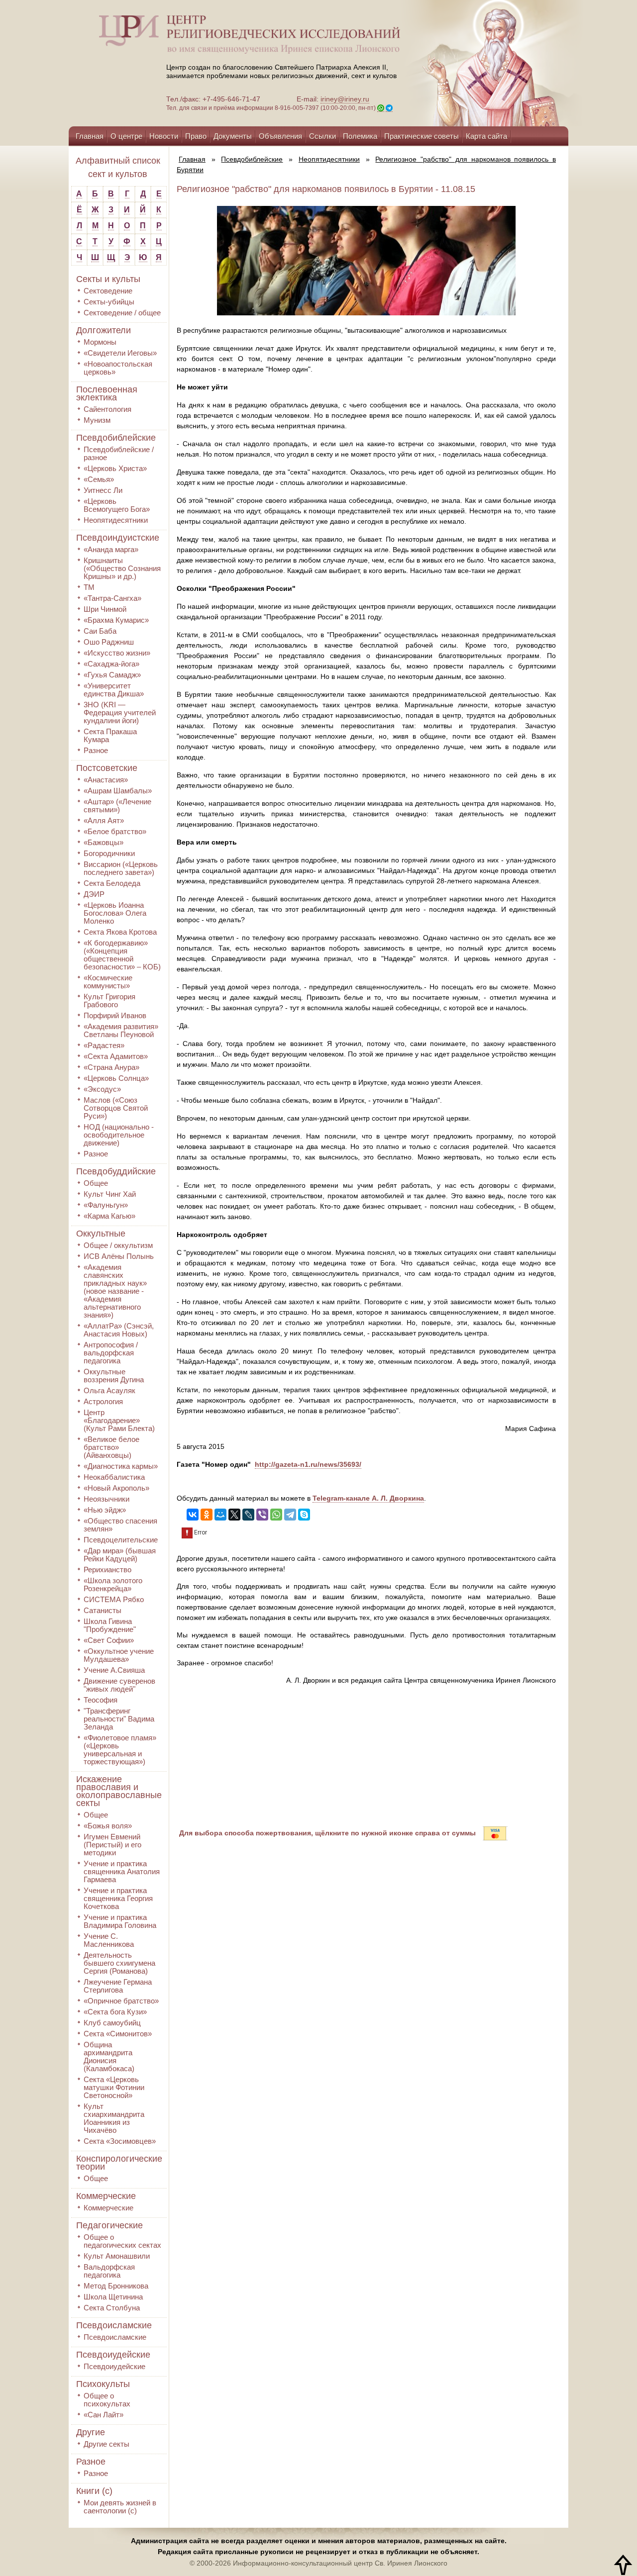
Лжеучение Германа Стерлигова (118, 1986)
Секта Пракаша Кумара (110, 735)
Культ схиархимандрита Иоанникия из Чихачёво (114, 2118)
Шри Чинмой (105, 609)
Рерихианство (107, 1570)
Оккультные (101, 1234)
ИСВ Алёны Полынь (119, 1256)
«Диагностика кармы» (121, 1466)
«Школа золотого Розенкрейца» (113, 1584)
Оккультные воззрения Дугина (114, 1376)
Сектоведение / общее (122, 313)
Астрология (103, 1401)
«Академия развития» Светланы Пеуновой (121, 1030)
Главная (90, 136)
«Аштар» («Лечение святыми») (117, 806)
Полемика (360, 136)
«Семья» (99, 479)
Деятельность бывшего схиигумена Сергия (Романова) (119, 1963)
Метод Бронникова (116, 2286)
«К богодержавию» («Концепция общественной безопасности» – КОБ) (122, 955)
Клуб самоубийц (112, 2023)
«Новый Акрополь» (116, 1488)
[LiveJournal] (248, 1515)
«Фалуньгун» (106, 1205)
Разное (96, 750)
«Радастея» (104, 1045)
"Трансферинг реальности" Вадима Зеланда (119, 1719)
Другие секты (106, 2444)
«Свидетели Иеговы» (120, 353)
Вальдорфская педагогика (109, 2271)
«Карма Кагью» (109, 1216)
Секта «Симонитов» (118, 2034)
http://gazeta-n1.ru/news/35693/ (308, 1464)
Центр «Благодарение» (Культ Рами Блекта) (119, 1420)
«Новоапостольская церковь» (118, 368)
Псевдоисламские (114, 2325)
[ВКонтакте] (193, 1515)
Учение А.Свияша (114, 1670)
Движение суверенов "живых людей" (119, 1685)
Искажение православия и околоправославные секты (119, 1791)
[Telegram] (290, 1515)
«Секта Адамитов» (116, 1056)
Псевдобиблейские (116, 438)
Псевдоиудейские (113, 2355)
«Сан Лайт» (104, 2415)
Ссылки (322, 136)
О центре (126, 136)
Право (196, 136)
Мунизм (97, 420)
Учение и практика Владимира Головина (120, 1921)
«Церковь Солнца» (116, 1078)
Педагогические (109, 2225)
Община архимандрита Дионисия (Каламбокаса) (109, 2056)
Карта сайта (486, 136)
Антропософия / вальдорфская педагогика (111, 1353)
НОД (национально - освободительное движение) (119, 1135)
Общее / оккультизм (118, 1245)
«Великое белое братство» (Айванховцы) (111, 1447)
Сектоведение (108, 291)
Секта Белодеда (112, 883)
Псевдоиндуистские (118, 538)
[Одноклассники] (207, 1515)
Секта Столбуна (112, 2308)
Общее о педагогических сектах (122, 2241)
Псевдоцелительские (121, 1540)
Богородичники (109, 853)
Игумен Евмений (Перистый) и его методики (112, 1845)
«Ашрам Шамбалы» (118, 791)
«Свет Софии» (109, 1640)
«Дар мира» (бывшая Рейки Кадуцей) (120, 1555)
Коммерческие (106, 2196)
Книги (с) (94, 2491)
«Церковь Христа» (115, 468)
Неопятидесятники (116, 520)
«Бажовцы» (104, 842)
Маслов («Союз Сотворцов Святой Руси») (116, 1108)
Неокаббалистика (114, 1477)
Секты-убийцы (109, 302)
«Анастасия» (106, 780)
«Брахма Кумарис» (116, 620)
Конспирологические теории (119, 2163)
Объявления (280, 136)
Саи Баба (100, 631)
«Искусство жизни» (117, 653)
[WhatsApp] (276, 1515)
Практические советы (422, 136)
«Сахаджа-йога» (111, 664)
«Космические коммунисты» (108, 982)
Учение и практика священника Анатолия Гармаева (122, 1871)
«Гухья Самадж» (112, 675)
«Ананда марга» (111, 549)
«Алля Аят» (104, 820)
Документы (233, 136)
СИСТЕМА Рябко (114, 1599)
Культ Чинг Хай (110, 1194)
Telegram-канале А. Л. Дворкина (368, 1498)
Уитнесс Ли (103, 490)
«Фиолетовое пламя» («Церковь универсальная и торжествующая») (120, 1750)
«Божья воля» (108, 1826)
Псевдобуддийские (116, 1171)
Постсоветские (107, 768)
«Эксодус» (102, 1089)
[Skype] (304, 1515)
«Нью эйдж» (105, 1510)
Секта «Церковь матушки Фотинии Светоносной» (114, 2087)
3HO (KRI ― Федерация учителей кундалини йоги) (120, 713)
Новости (164, 136)
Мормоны (100, 342)
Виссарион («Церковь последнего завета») (121, 868)
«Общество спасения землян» (120, 1525)
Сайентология (107, 409)
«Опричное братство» (121, 2001)
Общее (96, 1183)
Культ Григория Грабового (109, 1001)
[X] (234, 1515)
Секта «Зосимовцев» (120, 2141)
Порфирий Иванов (115, 1015)
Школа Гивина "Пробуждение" (110, 1625)
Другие (91, 2432)
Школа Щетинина (113, 2297)
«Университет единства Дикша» (114, 690)
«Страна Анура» (111, 1067)
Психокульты (103, 2384)
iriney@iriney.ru (345, 99)
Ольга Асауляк (109, 1390)
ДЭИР (94, 894)
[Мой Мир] (220, 1515)
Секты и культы (108, 279)
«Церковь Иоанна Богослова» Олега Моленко (115, 913)
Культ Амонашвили (117, 2256)
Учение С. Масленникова (109, 1940)
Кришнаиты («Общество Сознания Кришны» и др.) (122, 568)
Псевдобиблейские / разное (119, 453)
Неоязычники (106, 1499)
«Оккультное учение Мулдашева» (119, 1655)
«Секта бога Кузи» (115, 2012)
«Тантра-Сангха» (112, 598)
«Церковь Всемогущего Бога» (117, 505)
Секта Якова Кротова (120, 932)
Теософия (101, 1700)
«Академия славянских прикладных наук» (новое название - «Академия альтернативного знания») (115, 1291)
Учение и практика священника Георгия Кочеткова (118, 1898)
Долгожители (104, 330)
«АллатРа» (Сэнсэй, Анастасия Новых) (119, 1330)
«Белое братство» (115, 831)
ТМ (89, 587)
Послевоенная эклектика (107, 393)
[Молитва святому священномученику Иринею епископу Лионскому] (464, 63)
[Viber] (262, 1515)
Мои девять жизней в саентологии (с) (120, 2507)
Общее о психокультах (107, 2400)
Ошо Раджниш (109, 642)
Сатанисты (103, 1610)
